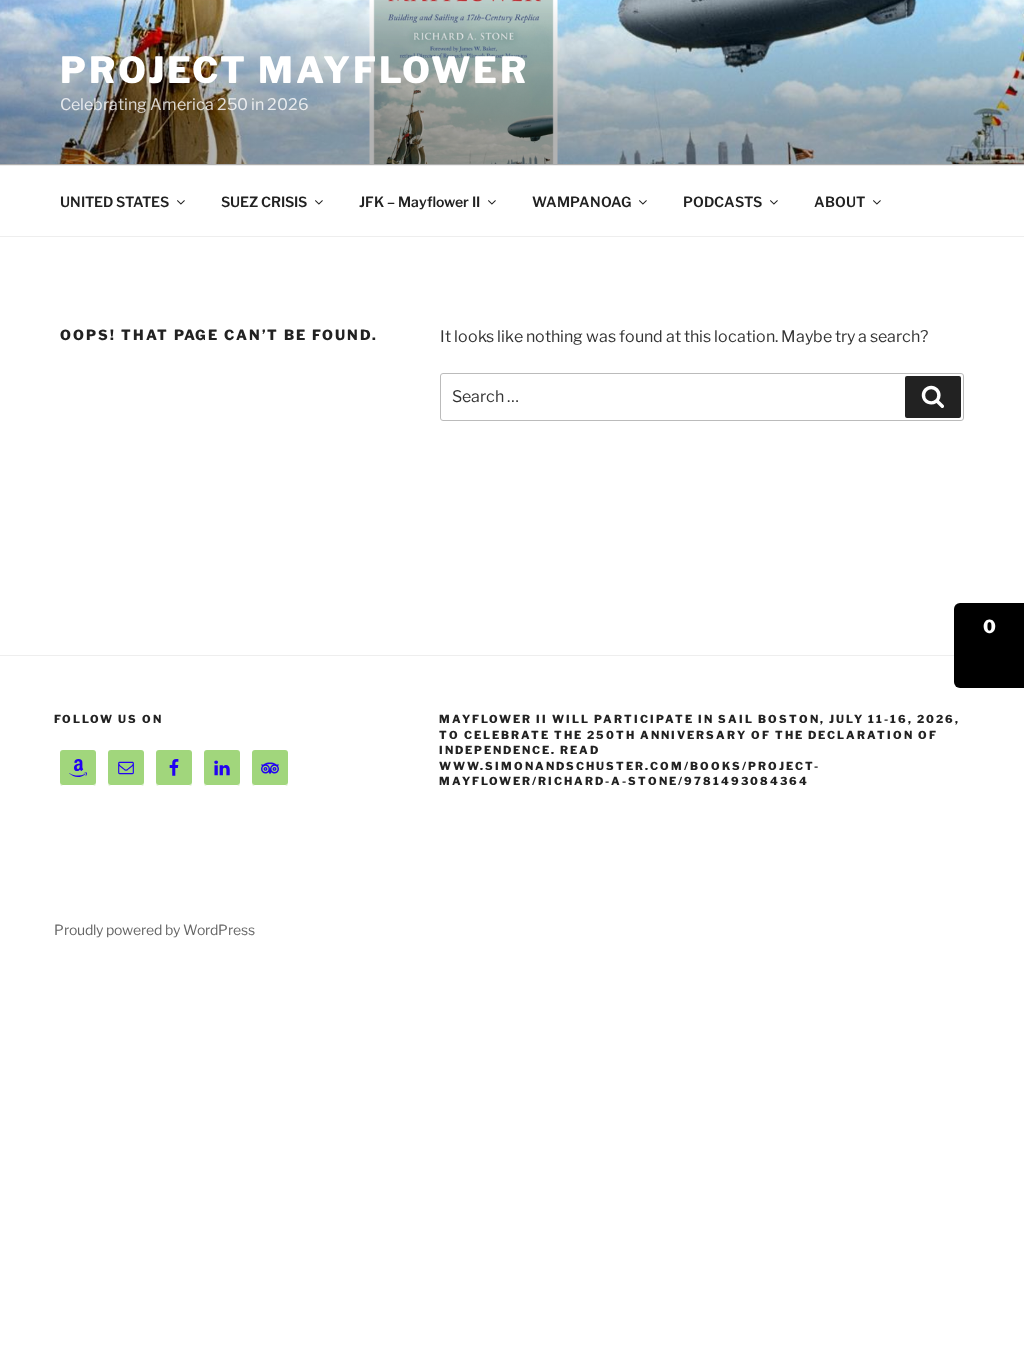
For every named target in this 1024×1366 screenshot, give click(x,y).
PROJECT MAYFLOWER (294, 70)
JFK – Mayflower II (419, 201)
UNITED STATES (114, 201)
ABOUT (839, 201)
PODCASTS (722, 201)
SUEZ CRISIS (264, 201)
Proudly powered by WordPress (154, 929)
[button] (989, 645)
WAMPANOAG (581, 201)
